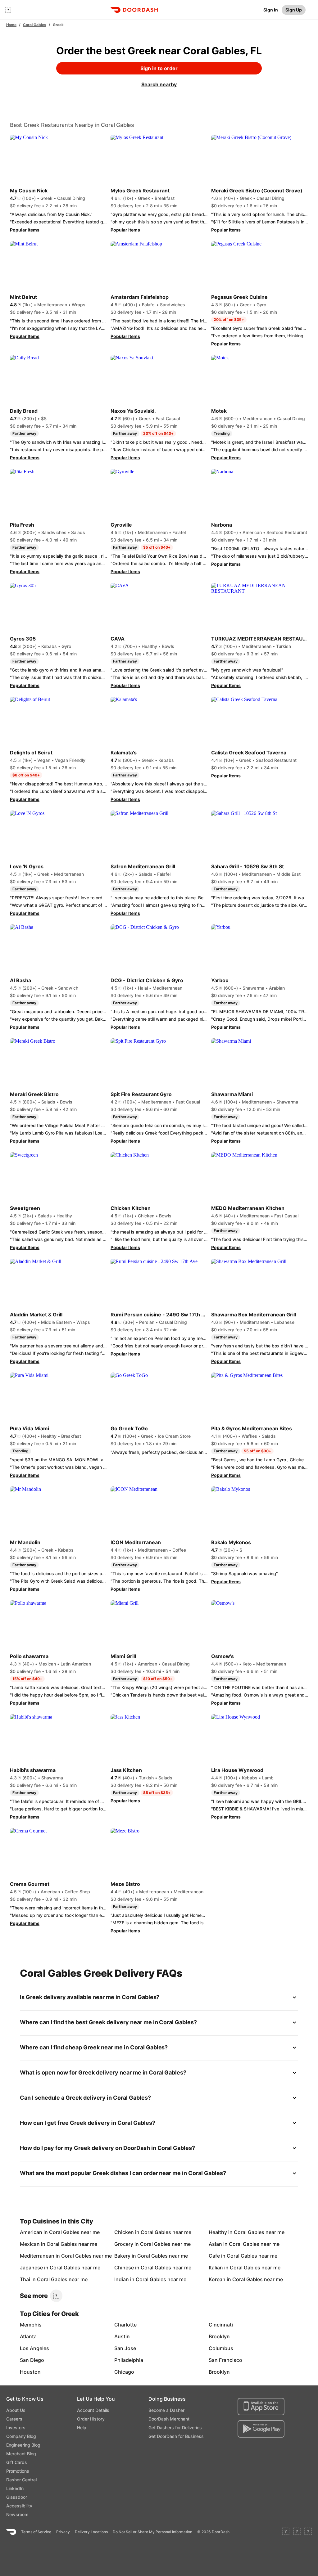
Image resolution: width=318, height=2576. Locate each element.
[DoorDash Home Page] (134, 10)
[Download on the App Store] (261, 2407)
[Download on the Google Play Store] (261, 2429)
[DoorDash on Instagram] (308, 2532)
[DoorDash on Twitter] (297, 2532)
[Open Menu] (8, 10)
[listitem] (35, 2232)
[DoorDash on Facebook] (286, 2532)
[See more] (56, 2296)
